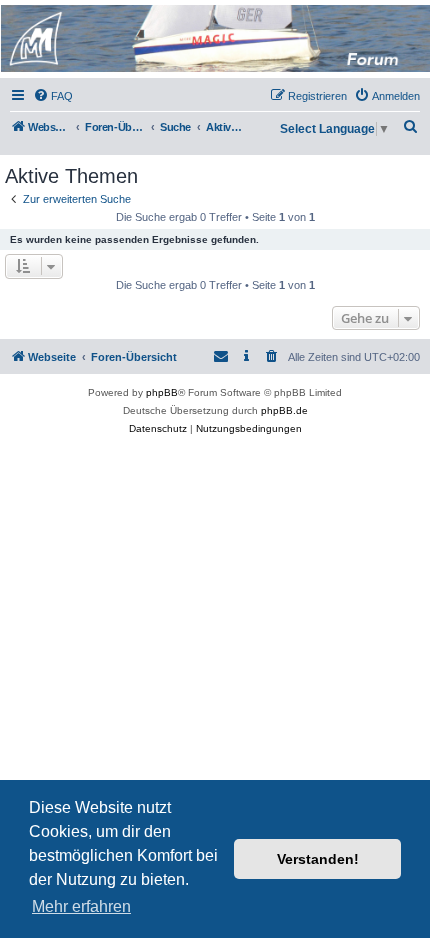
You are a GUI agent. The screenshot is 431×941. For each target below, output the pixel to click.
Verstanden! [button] (318, 859)
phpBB (162, 392)
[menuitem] (53, 96)
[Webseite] (214, 38)
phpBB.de (284, 410)
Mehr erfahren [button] (81, 906)
